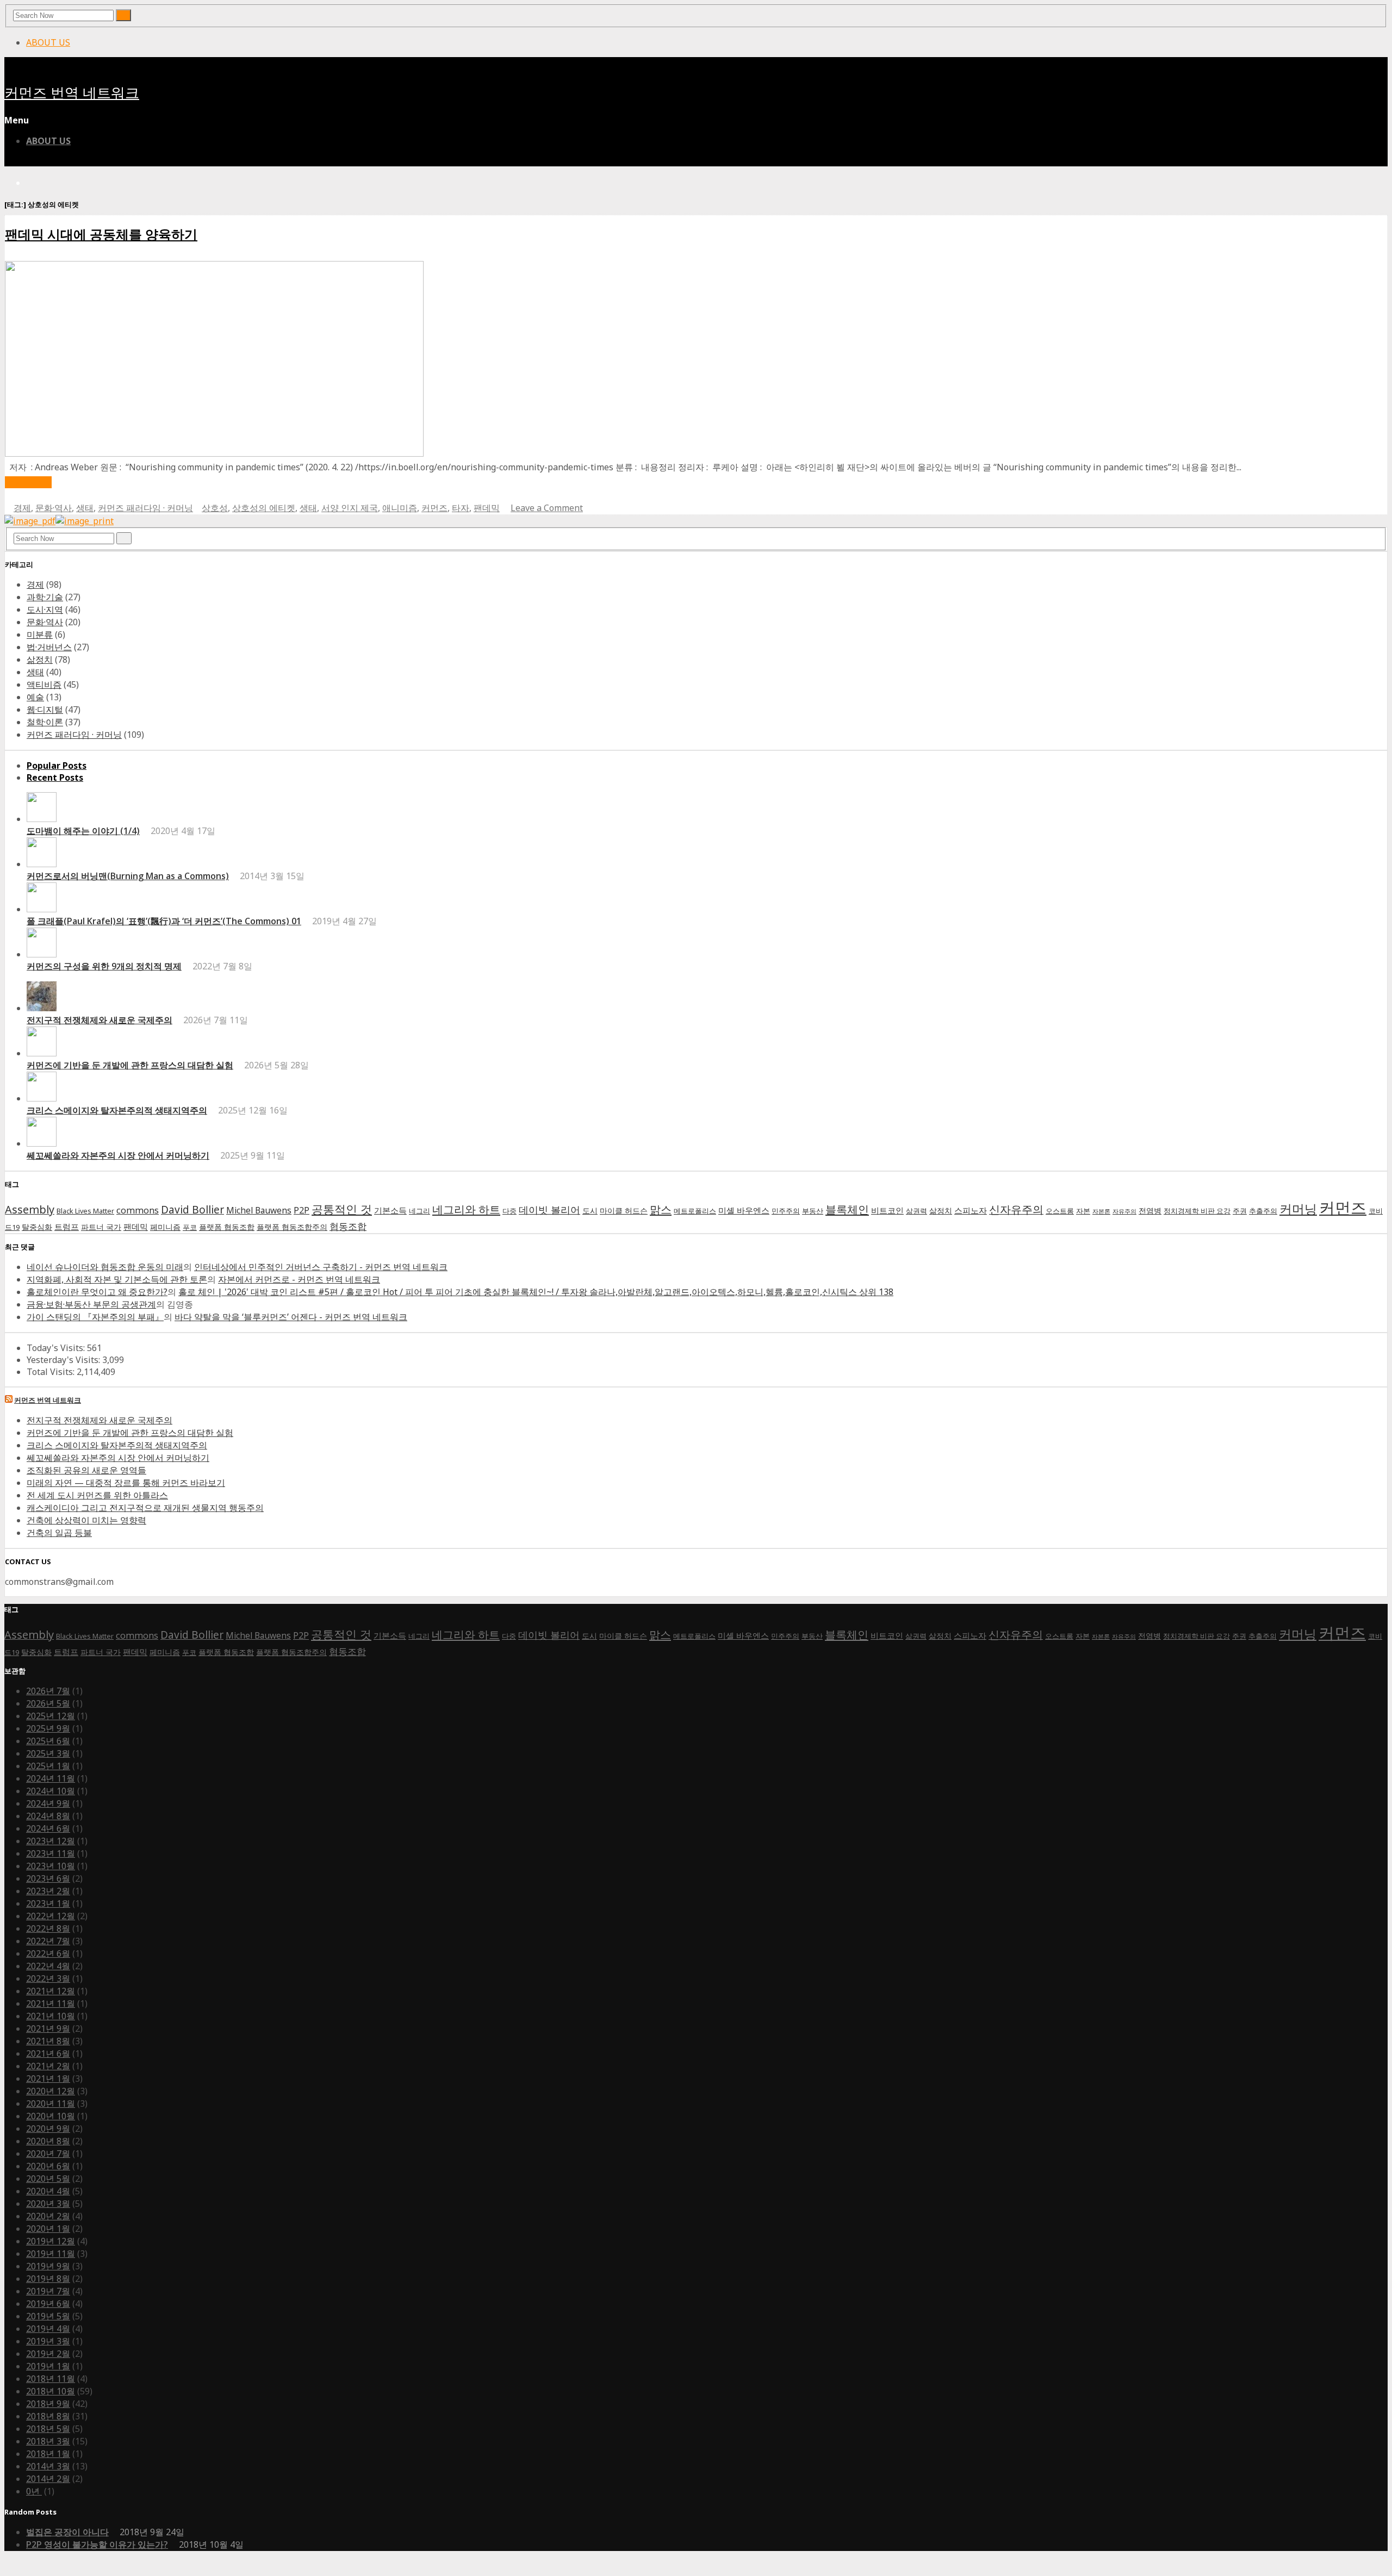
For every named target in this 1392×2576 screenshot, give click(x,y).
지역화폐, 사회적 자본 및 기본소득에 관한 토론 (117, 1279)
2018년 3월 (48, 2441)
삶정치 (40, 659)
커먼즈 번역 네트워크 (72, 93)
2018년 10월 (51, 2391)
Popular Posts (57, 766)
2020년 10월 (51, 2116)
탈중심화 (37, 1227)
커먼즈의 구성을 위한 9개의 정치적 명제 (104, 966)
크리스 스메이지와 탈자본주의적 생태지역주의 (117, 1110)
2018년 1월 (48, 2454)
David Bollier (192, 1210)
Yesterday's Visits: (64, 1360)
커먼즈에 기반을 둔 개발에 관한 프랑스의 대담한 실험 (130, 1065)
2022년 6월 (48, 1953)
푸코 (190, 1227)
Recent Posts (55, 777)
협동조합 (348, 1226)
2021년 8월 (48, 2041)
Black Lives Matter (85, 1211)
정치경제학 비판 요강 (1197, 1211)
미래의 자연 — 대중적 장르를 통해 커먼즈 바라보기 (126, 1483)
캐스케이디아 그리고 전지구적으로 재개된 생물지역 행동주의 (145, 1508)
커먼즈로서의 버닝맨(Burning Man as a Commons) (128, 876)
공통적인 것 (342, 1209)
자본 (1083, 1211)
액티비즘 (44, 685)
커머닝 (1298, 1209)
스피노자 (971, 1211)
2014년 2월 (48, 2479)
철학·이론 (45, 722)
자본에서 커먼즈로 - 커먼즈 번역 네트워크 (299, 1279)
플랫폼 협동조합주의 (292, 1227)
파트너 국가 (101, 1227)
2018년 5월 (48, 2429)
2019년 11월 (51, 2254)
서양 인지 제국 (350, 508)
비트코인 (887, 1211)
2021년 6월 (48, 2054)
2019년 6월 (48, 2304)
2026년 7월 (48, 1691)
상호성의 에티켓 (264, 508)
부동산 (813, 1211)
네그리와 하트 (466, 1209)
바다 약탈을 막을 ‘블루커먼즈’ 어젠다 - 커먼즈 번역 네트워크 (291, 1317)
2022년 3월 (48, 1978)
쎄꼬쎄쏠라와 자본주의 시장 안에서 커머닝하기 (118, 1155)
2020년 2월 (48, 2216)
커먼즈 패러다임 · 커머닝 (145, 508)
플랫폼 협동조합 (227, 1227)
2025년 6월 (48, 1741)
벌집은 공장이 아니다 (67, 2532)
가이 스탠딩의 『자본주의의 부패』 (95, 1317)
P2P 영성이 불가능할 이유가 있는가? (97, 2544)
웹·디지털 (45, 710)
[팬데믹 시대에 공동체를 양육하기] (214, 453)
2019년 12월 (51, 2241)
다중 (509, 1211)
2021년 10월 (51, 2016)
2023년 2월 (48, 1891)
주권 (1240, 1211)
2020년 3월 (48, 2204)
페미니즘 (165, 1227)
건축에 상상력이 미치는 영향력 (86, 1520)
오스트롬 (1060, 1211)
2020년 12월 (51, 2091)
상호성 (215, 508)
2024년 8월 (48, 1816)
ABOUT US (48, 42)
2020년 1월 (48, 2229)
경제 (22, 508)
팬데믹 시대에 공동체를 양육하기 (101, 234)
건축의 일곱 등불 (59, 1533)
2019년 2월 (48, 2354)
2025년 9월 (48, 1728)
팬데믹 (487, 508)
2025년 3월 (48, 1753)
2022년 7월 (48, 1941)
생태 (85, 508)
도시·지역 (45, 609)
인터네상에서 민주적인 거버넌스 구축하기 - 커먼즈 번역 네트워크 (321, 1267)
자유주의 (1124, 1211)
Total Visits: (52, 1372)
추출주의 (1263, 1211)
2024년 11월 (51, 1778)
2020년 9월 (48, 2129)
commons (138, 1210)
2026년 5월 (48, 1703)
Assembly (30, 1209)
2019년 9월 (48, 2266)
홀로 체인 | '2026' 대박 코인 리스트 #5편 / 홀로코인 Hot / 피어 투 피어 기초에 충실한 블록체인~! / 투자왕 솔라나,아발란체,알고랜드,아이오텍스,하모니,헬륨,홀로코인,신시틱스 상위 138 (536, 1292)
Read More (28, 482)
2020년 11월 (51, 2104)
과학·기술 (45, 597)
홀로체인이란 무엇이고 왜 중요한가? (97, 1292)
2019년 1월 (48, 2366)
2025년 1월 (48, 1766)
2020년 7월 (48, 2154)
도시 (590, 1211)
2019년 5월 (48, 2316)
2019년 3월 (48, 2341)
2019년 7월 (48, 2291)
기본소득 (390, 1211)
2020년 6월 (48, 2166)
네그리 (420, 1211)
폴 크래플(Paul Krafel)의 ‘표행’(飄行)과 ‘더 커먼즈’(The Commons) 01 (164, 921)
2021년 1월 (48, 2079)
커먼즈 (434, 508)
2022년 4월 (48, 1966)
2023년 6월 (48, 1878)
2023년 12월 (51, 1841)
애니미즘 (400, 508)
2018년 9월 (48, 2404)
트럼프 (67, 1227)
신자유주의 (1016, 1209)
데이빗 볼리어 (549, 1209)
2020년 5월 (48, 2179)
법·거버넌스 (49, 647)
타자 (461, 508)
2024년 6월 (48, 1828)
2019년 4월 (48, 2329)
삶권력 (916, 1211)
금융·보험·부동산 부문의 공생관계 (91, 1304)
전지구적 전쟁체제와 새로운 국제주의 (100, 1020)
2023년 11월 (51, 1853)
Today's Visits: (57, 1348)
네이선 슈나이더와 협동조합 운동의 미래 (105, 1267)
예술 (35, 697)
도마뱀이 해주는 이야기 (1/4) (83, 831)
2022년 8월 (48, 1928)
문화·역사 (54, 508)
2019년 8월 (48, 2279)
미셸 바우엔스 (744, 1211)
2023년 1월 (48, 1903)
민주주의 (786, 1211)
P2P (302, 1210)
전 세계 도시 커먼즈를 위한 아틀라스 (97, 1495)
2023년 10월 (51, 1866)
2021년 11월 (51, 2003)
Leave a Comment (547, 508)
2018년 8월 (48, 2416)
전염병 (1150, 1211)
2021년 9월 (48, 2029)
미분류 (40, 634)
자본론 (1101, 1211)
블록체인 (847, 1209)
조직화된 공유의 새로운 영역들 (86, 1470)
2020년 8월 (48, 2141)
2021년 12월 (51, 1991)
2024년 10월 (51, 1791)
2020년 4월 (48, 2191)
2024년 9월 (48, 1803)
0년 (34, 2491)
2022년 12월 (51, 1916)
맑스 (661, 1209)
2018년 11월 (51, 2379)
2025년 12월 (51, 1716)
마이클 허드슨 (624, 1211)
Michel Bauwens (259, 1211)
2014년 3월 (48, 2466)
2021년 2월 (48, 2066)
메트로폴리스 (695, 1211)
